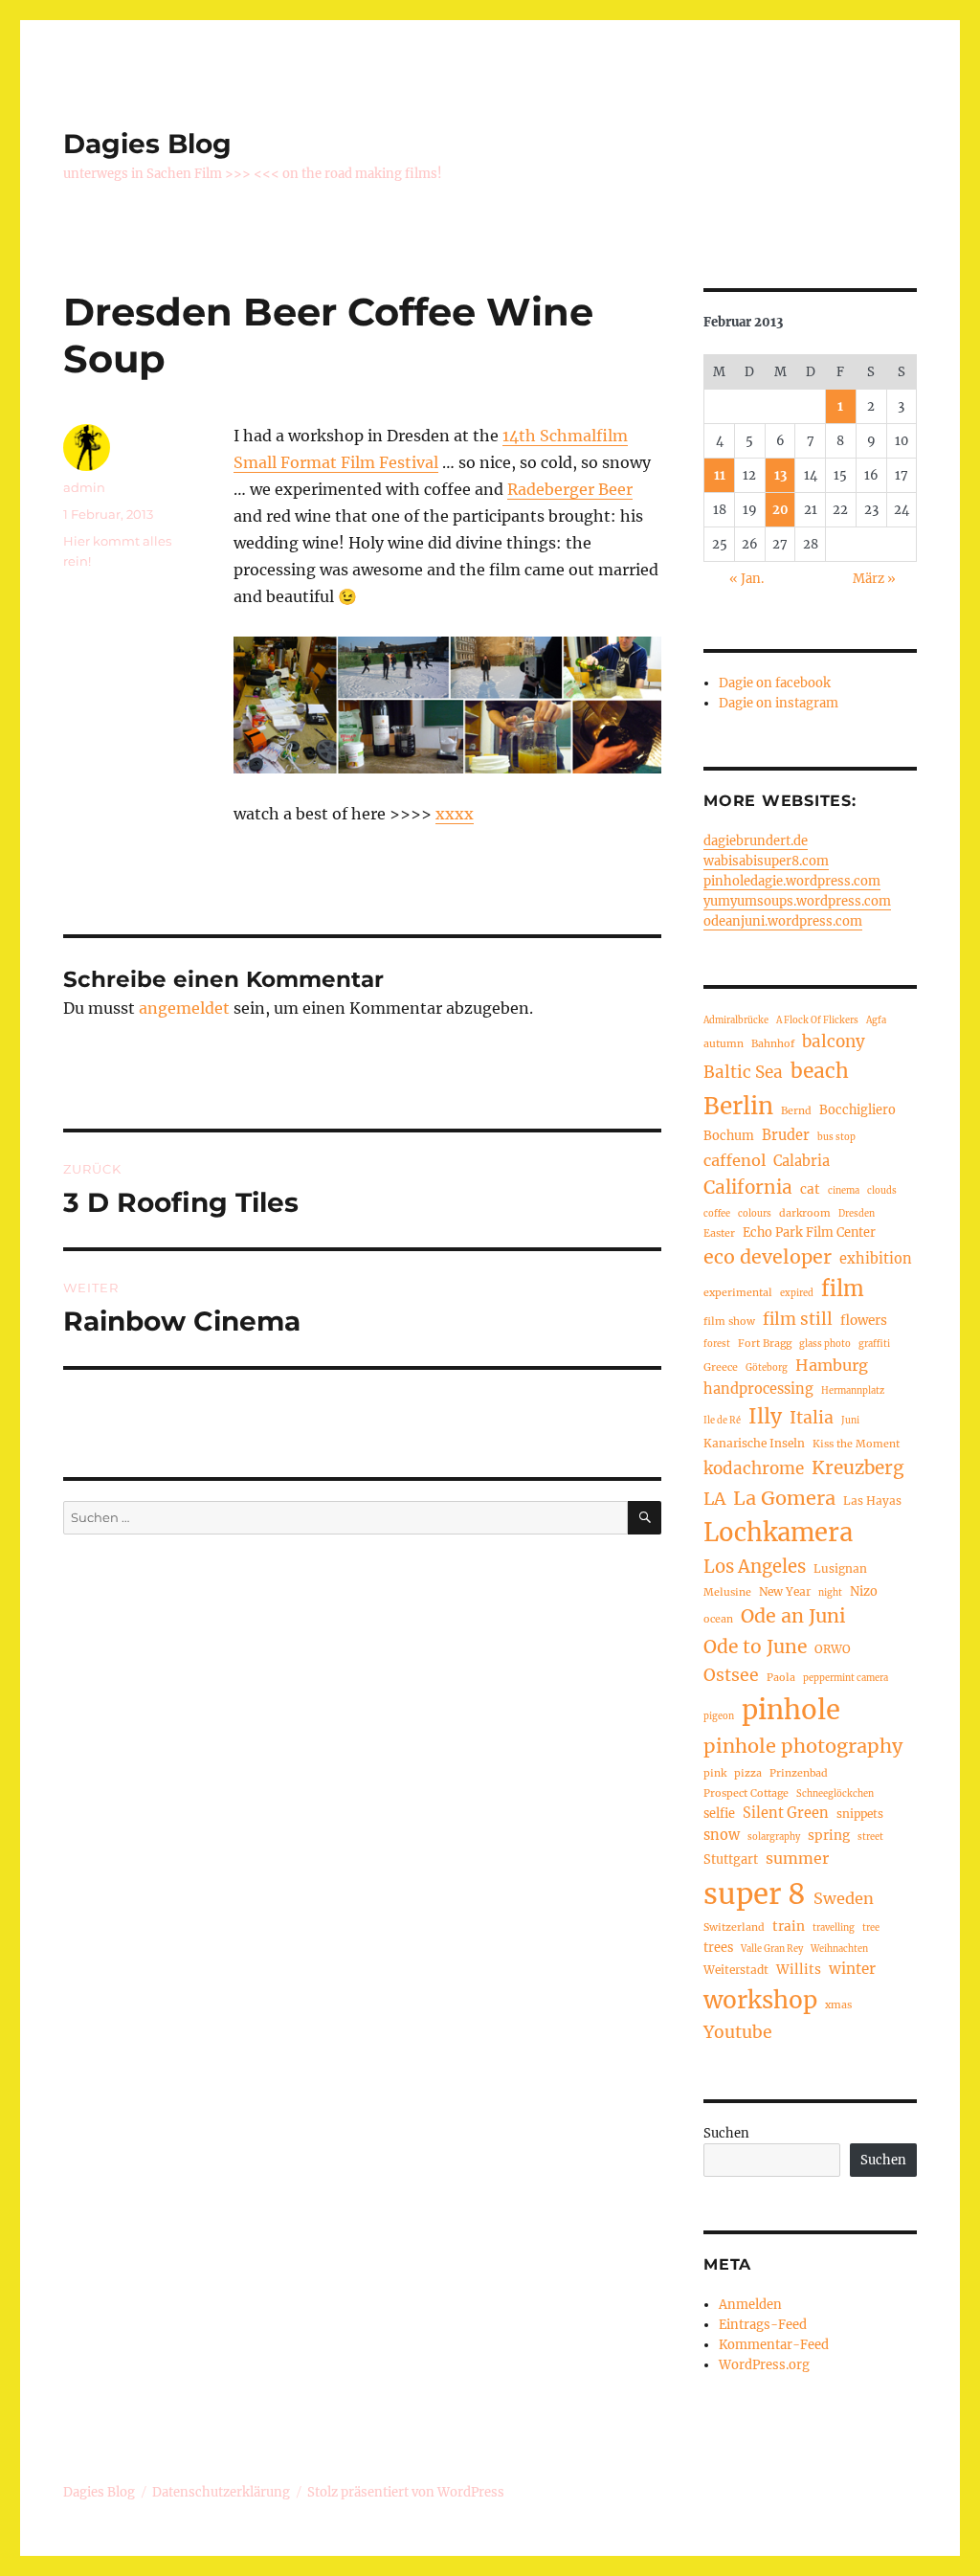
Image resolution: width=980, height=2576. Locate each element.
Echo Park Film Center (809, 1232)
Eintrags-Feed (763, 2325)
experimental (738, 1292)
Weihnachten (839, 1949)
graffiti (874, 1344)
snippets (860, 1814)
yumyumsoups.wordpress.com (797, 901)
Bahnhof (773, 1043)
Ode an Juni (793, 1616)
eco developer (768, 1257)
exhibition (876, 1259)
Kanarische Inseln (754, 1443)
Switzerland (734, 1927)
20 (780, 510)
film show (729, 1321)
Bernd (796, 1110)
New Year (785, 1591)
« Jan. (746, 579)
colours (755, 1214)
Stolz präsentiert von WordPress (406, 2492)
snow (722, 1835)
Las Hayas (872, 1501)
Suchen (726, 2133)
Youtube (738, 2032)
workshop (760, 2000)
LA (714, 1499)
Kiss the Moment (856, 1444)
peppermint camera (846, 1678)
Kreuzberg (857, 1467)
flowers (864, 1321)
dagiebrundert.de (756, 841)
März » (874, 579)
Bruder (786, 1135)
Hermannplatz (853, 1391)
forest (717, 1344)
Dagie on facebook (775, 683)
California (748, 1187)
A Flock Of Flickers (817, 1020)
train (789, 1926)
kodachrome (754, 1468)
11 (720, 475)
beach (820, 1071)
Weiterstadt (736, 1970)
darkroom (805, 1213)
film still (798, 1319)
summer (797, 1858)
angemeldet (184, 1008)
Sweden (844, 1898)
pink (715, 1773)
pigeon (719, 1716)
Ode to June (755, 1646)
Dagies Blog (147, 144)
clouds (882, 1191)
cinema (844, 1191)
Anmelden (750, 2305)
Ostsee (731, 1675)
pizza (748, 1773)
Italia (812, 1418)
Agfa (876, 1020)
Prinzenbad (799, 1773)
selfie (719, 1813)
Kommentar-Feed (774, 2345)
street (870, 1837)
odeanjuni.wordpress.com (783, 921)
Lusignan (840, 1568)
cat (810, 1189)
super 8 (755, 1894)
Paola (781, 1677)
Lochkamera (778, 1533)
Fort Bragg (765, 1343)
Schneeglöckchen (835, 1794)
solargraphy (774, 1837)
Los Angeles (755, 1567)
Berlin (738, 1106)
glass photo (825, 1344)
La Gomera (784, 1498)
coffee (717, 1214)
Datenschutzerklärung (221, 2492)
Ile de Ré (722, 1421)
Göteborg (767, 1368)
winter (852, 1969)
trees (718, 1947)
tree (871, 1928)
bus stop (836, 1137)
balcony (834, 1042)
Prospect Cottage (746, 1793)
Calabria (802, 1161)
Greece (721, 1367)
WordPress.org (764, 2365)
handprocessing (758, 1389)
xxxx (455, 814)
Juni (850, 1421)
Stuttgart (731, 1859)
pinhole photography (803, 1746)
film (843, 1289)
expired (797, 1293)
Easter (719, 1233)
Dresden (857, 1214)
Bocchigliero (857, 1109)
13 (780, 475)
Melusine (727, 1592)
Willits (799, 1970)
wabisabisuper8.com (766, 861)
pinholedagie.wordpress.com (792, 881)
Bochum (729, 1135)
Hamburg (832, 1365)
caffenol (735, 1160)
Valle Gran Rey (772, 1949)
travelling (834, 1928)
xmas (838, 2005)
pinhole (791, 1710)
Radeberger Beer (570, 489)
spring (829, 1836)
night (830, 1593)
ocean (718, 1619)
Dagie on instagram (779, 703)
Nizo (864, 1591)
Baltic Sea (743, 1072)
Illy (765, 1416)
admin (84, 487)
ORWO (833, 1649)
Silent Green (786, 1813)
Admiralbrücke (736, 1020)
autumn (724, 1043)
